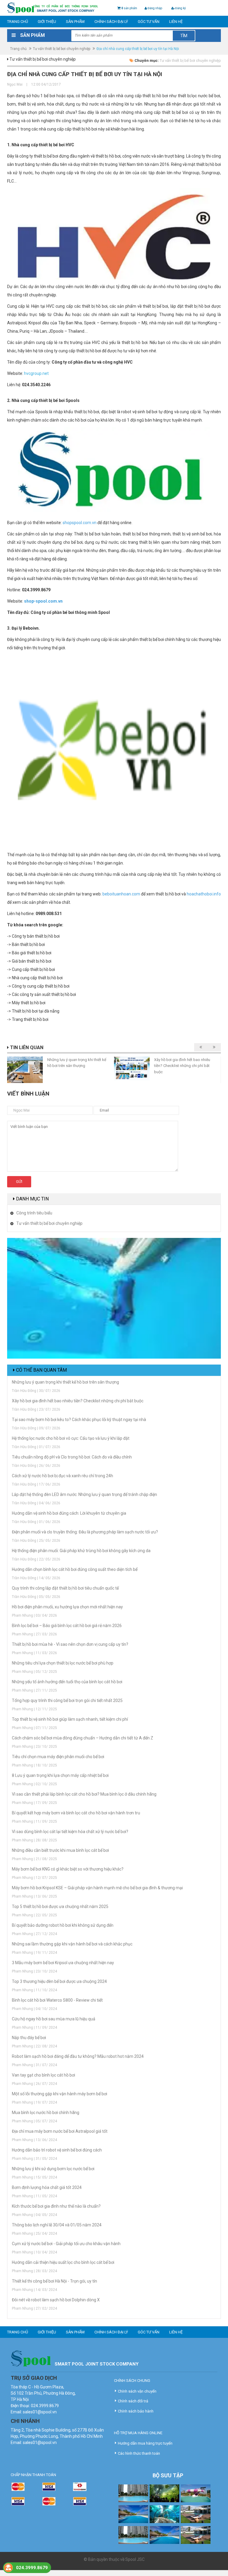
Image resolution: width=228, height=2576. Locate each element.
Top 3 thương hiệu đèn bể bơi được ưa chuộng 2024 (59, 1981)
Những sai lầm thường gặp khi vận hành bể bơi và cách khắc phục (72, 1944)
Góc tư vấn (149, 22)
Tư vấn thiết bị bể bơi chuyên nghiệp (62, 49)
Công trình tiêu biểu (34, 1213)
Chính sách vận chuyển (137, 2391)
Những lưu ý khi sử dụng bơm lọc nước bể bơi (53, 2169)
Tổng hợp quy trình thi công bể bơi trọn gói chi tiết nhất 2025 (67, 1700)
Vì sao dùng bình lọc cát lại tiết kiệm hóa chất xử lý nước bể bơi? (70, 1832)
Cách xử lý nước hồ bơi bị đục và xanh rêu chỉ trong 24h (62, 1476)
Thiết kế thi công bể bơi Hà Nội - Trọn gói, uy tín (54, 2281)
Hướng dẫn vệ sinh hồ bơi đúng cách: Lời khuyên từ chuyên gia (69, 1513)
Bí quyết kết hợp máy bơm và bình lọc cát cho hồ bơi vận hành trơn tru (76, 1813)
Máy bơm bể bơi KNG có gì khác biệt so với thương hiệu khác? (68, 1869)
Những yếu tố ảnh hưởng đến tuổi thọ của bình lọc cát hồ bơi (67, 1682)
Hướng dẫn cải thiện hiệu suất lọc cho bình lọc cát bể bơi (63, 2262)
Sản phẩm (75, 22)
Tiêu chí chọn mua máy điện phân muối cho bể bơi (58, 1757)
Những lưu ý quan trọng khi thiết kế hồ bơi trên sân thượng (65, 1382)
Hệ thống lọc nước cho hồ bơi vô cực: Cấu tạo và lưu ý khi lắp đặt (71, 1438)
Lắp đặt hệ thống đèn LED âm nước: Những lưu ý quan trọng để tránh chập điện (84, 1494)
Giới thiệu (47, 22)
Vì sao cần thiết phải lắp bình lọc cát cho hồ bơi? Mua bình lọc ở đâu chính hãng (84, 1794)
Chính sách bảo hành (136, 2411)
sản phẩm (129, 8)
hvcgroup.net (36, 373)
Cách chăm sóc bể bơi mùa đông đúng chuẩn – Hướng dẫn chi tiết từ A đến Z (83, 1738)
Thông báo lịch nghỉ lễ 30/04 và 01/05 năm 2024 (57, 2225)
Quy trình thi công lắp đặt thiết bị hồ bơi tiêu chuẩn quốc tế (65, 1588)
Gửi (19, 1182)
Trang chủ (18, 22)
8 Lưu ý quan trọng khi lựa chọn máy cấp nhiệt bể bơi (60, 1775)
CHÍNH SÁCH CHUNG (132, 2381)
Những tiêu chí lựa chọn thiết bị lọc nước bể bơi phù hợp (63, 1663)
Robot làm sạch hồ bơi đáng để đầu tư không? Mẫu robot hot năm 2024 (78, 2056)
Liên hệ (176, 22)
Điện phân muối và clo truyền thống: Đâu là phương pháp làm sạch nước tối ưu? (85, 1532)
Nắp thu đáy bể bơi (29, 2038)
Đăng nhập (155, 8)
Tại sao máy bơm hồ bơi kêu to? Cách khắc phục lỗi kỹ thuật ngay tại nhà (79, 1420)
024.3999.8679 (32, 2568)
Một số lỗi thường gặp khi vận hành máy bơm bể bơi (60, 2094)
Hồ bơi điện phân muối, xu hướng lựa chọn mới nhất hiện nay (67, 1607)
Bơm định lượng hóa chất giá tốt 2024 (47, 2187)
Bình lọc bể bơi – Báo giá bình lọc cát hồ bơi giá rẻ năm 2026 (67, 1626)
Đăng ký (180, 8)
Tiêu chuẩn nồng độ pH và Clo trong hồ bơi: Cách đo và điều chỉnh (72, 1457)
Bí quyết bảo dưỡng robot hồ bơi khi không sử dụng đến (63, 1925)
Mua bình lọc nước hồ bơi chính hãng (46, 2113)
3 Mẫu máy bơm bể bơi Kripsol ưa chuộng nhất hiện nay (63, 1963)
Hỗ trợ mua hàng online (138, 2433)
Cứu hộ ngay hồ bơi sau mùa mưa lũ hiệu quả (54, 2019)
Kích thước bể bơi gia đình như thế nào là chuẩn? (56, 2206)
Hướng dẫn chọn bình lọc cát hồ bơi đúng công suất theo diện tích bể (75, 1569)
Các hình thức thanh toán (139, 2453)
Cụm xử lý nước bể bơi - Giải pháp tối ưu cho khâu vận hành (66, 2244)
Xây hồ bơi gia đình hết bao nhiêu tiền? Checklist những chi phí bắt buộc (182, 1066)
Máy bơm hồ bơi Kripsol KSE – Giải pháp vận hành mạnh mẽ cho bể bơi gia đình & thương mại (97, 1888)
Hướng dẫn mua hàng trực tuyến (145, 2443)
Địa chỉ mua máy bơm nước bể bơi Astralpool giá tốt (60, 2131)
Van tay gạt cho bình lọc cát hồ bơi (43, 2075)
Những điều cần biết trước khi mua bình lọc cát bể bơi (60, 1850)
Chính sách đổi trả (133, 2401)
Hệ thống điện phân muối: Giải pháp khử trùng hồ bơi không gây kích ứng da (81, 1551)
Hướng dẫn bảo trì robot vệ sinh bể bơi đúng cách (57, 2150)
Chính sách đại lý (111, 22)
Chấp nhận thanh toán (33, 2475)
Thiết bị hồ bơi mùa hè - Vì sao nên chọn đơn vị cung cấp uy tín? (70, 1644)
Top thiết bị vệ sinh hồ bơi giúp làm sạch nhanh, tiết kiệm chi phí (70, 1719)
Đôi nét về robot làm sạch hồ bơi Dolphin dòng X (56, 2300)
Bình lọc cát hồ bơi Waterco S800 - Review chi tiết (57, 2000)
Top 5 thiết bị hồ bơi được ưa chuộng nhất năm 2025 (60, 1907)
